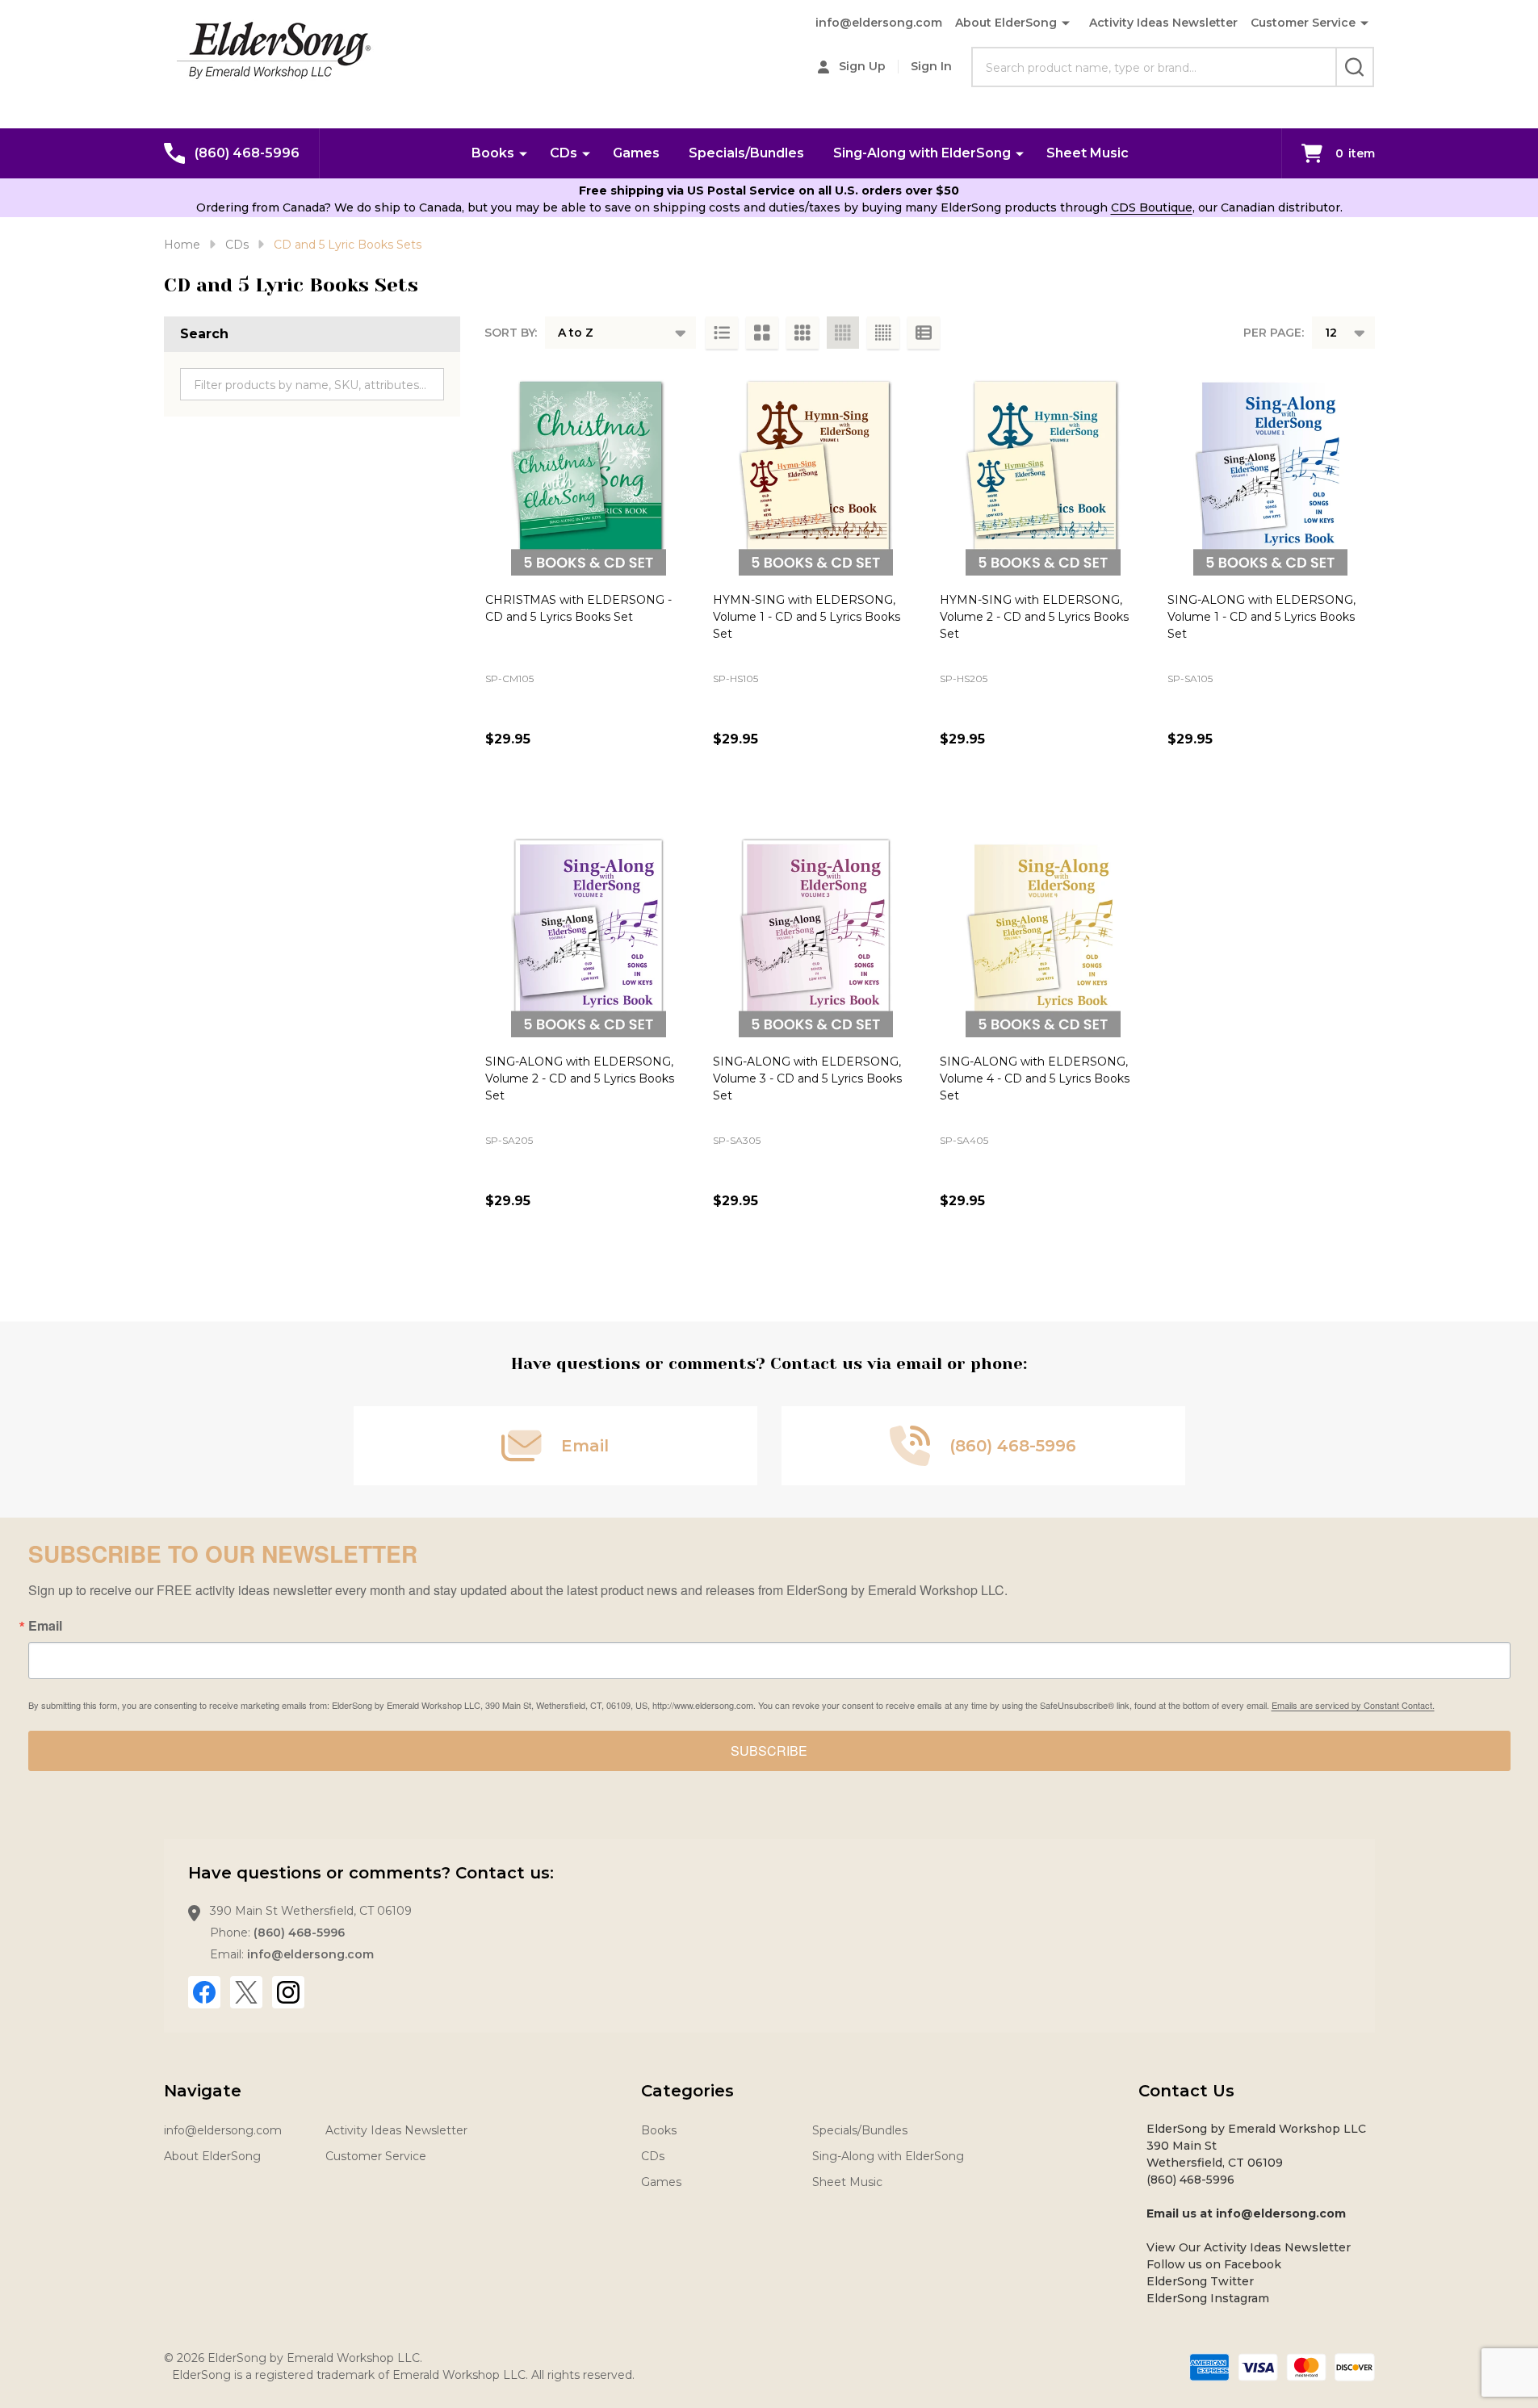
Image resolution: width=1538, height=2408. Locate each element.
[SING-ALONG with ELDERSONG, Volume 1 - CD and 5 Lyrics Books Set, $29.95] (1271, 472)
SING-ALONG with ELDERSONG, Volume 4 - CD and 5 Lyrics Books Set (1035, 1078)
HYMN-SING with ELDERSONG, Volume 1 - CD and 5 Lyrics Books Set (807, 617)
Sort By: (511, 333)
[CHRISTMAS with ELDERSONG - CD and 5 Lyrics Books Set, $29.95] (589, 472)
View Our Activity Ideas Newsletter (1249, 2247)
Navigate (203, 2091)
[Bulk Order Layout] (924, 333)
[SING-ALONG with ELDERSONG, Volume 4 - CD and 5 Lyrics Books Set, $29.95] (1043, 935)
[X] (246, 1992)
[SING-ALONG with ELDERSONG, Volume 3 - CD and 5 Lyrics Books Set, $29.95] (816, 935)
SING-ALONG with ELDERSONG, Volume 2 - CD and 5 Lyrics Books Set (580, 1078)
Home (182, 245)
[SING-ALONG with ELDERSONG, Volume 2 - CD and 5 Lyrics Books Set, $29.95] (589, 935)
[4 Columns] (843, 333)
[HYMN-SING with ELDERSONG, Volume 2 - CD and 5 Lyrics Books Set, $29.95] (1043, 472)
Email (45, 1626)
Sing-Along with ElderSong (922, 153)
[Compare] (538, 775)
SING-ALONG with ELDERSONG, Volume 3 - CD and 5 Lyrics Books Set (807, 1078)
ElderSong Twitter (1200, 2281)
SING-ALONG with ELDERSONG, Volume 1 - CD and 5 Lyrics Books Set (1261, 617)
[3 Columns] (803, 333)
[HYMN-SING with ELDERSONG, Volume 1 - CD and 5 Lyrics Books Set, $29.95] (816, 472)
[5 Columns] (883, 333)
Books (493, 153)
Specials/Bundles (746, 153)
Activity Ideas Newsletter (1163, 23)
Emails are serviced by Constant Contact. (1353, 1705)
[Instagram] (288, 1992)
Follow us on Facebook (1214, 2264)
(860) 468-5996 (299, 1933)
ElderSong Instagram (1208, 2298)
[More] (523, 153)
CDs (564, 153)
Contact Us (1186, 2091)
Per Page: (1274, 333)
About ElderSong (1006, 23)
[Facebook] (204, 1992)
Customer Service (1303, 23)
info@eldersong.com (879, 23)
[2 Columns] (762, 333)
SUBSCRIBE (769, 1751)
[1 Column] (722, 333)
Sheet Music (1087, 153)
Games (636, 153)
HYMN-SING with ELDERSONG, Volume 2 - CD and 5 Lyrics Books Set (1034, 617)
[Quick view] (501, 775)
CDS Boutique (1152, 207)
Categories (687, 2091)
